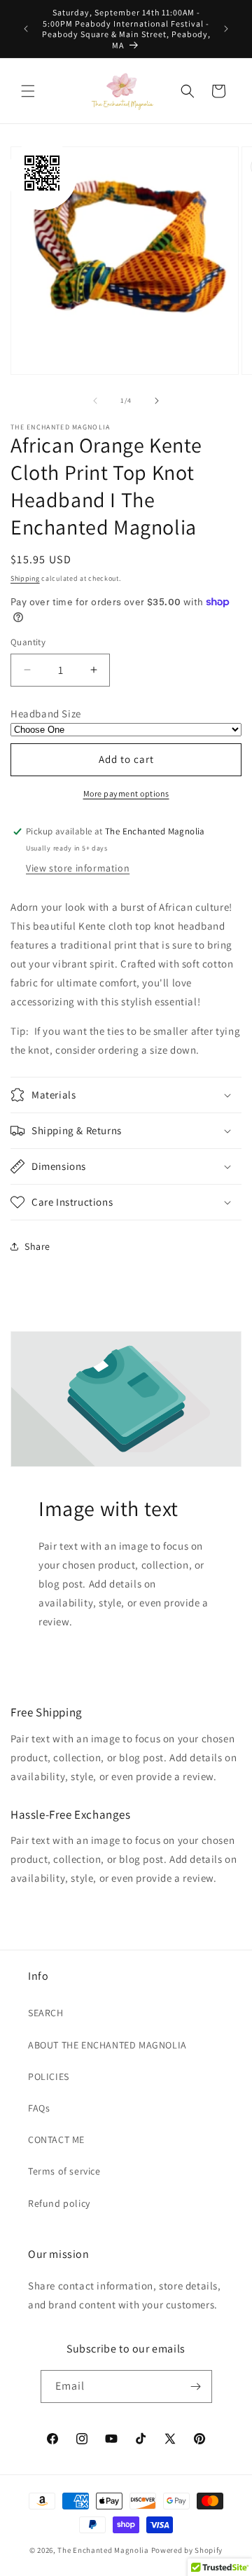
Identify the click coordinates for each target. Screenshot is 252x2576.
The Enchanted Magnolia (103, 2550)
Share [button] (37, 1246)
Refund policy (59, 2203)
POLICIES (49, 2076)
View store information (78, 868)
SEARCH (46, 2013)
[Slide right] (157, 401)
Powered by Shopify (187, 2550)
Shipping (25, 578)
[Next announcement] (226, 29)
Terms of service (64, 2171)
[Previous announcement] (26, 29)
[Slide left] (95, 401)
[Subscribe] (196, 2386)
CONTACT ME (56, 2140)
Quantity (28, 642)
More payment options (126, 793)
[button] (28, 91)
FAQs (39, 2108)
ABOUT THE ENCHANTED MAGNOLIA (107, 2045)
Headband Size (46, 714)
